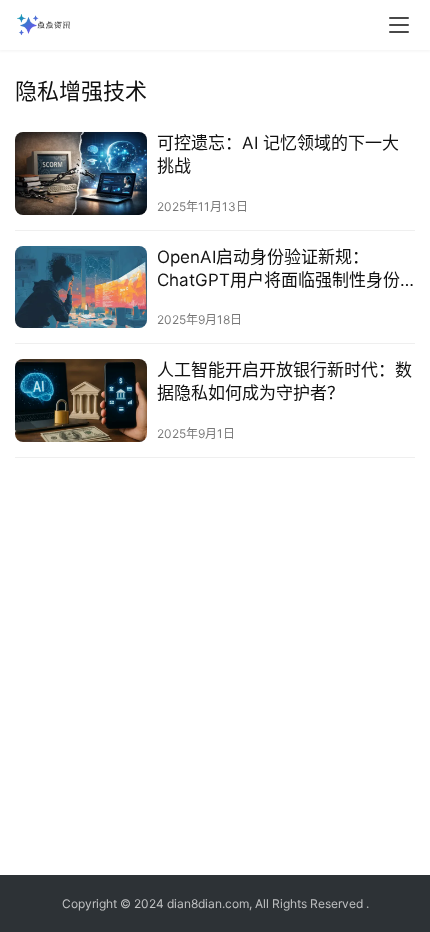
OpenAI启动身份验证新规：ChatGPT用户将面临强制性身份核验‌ (278, 269)
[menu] (399, 25)
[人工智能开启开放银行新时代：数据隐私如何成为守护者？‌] (81, 400)
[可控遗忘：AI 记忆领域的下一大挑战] (81, 173)
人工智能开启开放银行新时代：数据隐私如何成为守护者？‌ (284, 381)
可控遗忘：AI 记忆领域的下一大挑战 (278, 154)
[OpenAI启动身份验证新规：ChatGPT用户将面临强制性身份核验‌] (81, 287)
